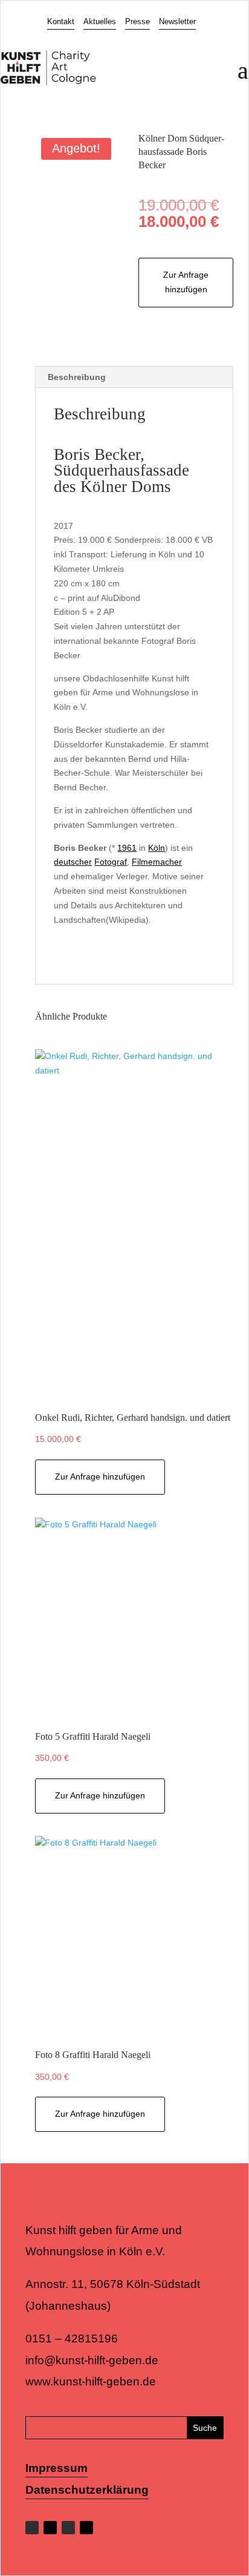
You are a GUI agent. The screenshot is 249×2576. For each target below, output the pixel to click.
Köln (157, 848)
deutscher (73, 862)
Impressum (57, 2468)
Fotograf (111, 862)
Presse (137, 21)
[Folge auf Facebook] (32, 2528)
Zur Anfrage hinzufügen (186, 282)
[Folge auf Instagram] (68, 2528)
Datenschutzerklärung (87, 2490)
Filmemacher (157, 862)
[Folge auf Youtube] (86, 2528)
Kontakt (61, 21)
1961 (127, 848)
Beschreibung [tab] (77, 377)
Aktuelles (100, 21)
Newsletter (177, 21)
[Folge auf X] (50, 2528)
